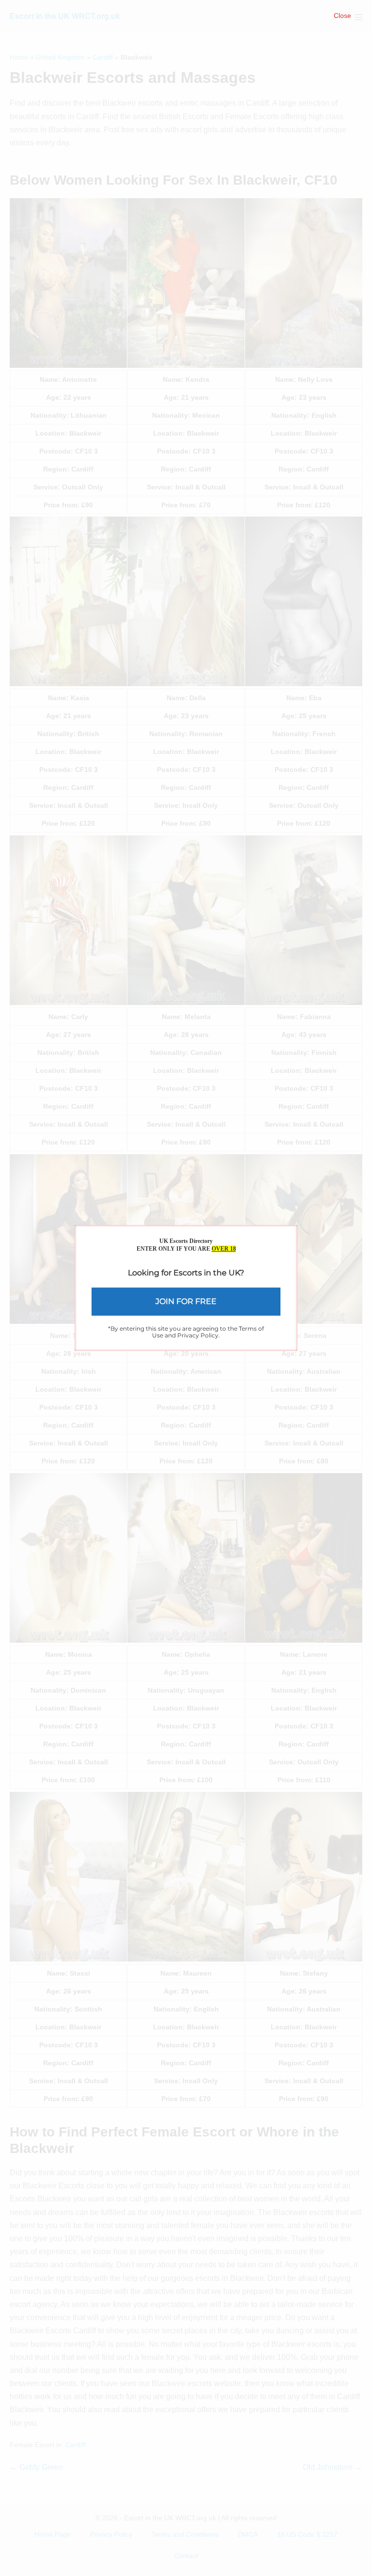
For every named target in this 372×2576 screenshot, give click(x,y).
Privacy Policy (198, 1335)
